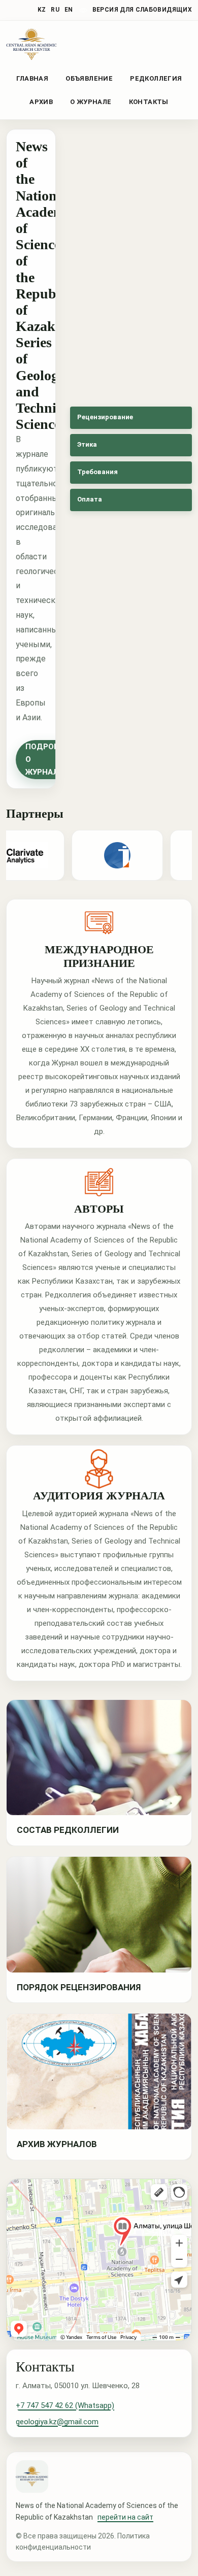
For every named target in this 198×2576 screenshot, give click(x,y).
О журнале (91, 102)
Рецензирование (105, 417)
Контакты (149, 102)
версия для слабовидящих (142, 10)
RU (55, 10)
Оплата (90, 499)
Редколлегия (156, 78)
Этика (87, 444)
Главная (32, 78)
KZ (42, 10)
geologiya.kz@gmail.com (57, 2422)
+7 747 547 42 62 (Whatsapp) (65, 2405)
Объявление (89, 78)
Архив (41, 102)
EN (69, 10)
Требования (97, 472)
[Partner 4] (109, 855)
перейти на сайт (125, 2517)
